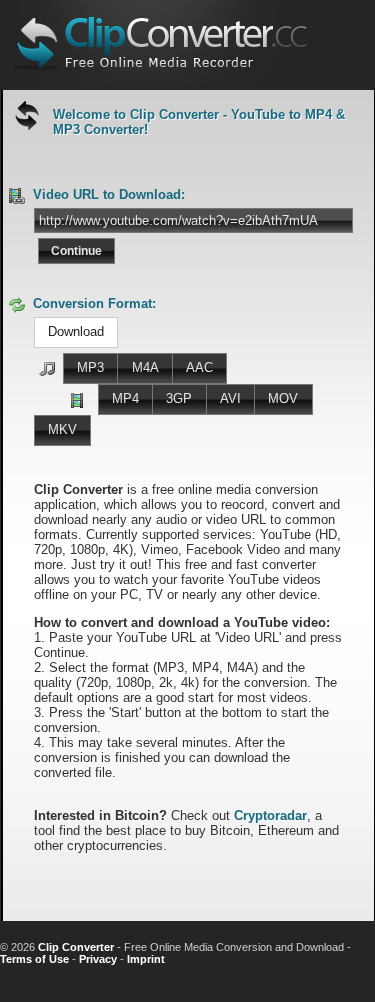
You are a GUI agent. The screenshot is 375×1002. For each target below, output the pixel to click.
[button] (76, 251)
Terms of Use (34, 959)
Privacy (98, 959)
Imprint (146, 959)
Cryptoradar (270, 815)
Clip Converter (76, 947)
